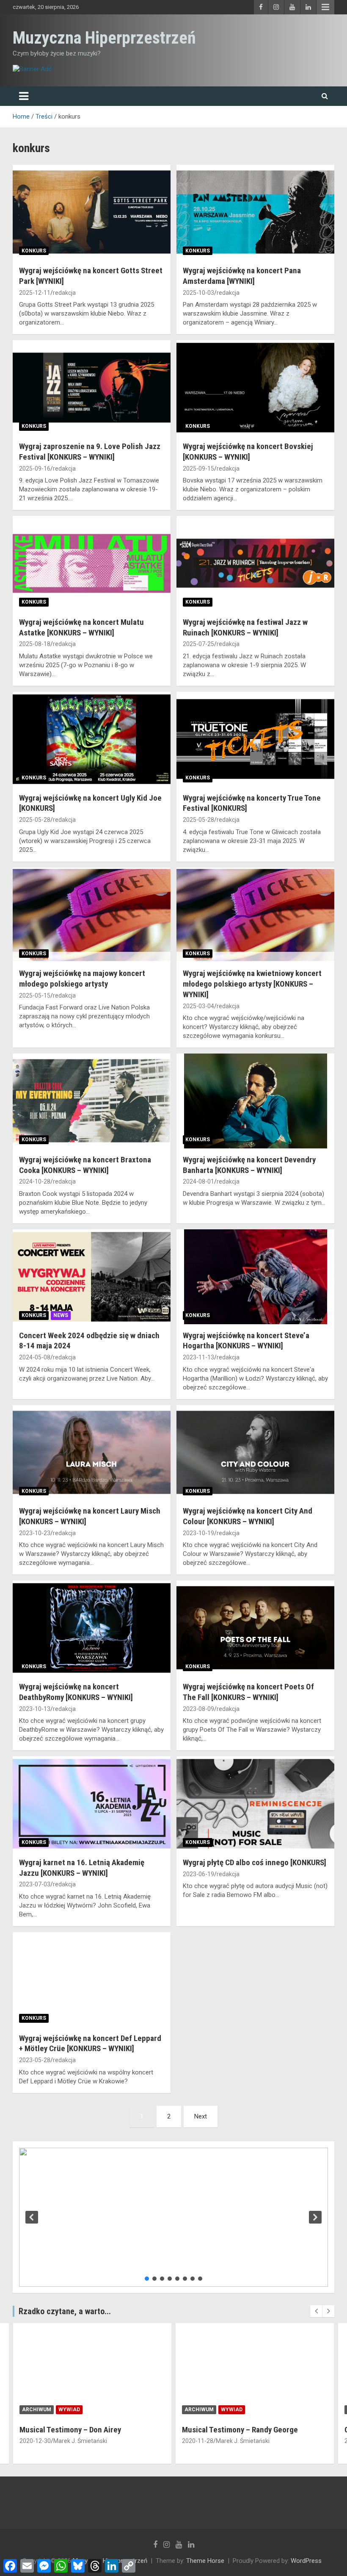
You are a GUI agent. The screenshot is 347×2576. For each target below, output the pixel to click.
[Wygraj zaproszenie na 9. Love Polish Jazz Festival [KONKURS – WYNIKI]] (92, 388)
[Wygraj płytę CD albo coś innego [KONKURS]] (255, 1804)
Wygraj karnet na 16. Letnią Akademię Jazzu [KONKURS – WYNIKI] (82, 1868)
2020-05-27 (198, 2441)
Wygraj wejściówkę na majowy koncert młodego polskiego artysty (82, 979)
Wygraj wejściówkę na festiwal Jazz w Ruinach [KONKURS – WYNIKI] (245, 627)
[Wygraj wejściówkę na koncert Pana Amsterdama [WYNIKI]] (255, 212)
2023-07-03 (35, 1884)
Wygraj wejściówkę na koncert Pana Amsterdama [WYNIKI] (242, 276)
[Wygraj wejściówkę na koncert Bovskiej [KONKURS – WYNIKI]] (255, 388)
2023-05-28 (35, 2060)
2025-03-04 (198, 1006)
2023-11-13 (198, 1357)
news (61, 1315)
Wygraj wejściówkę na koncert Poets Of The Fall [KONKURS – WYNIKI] (248, 1692)
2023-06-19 (198, 1874)
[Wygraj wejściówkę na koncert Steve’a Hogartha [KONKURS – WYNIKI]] (255, 1277)
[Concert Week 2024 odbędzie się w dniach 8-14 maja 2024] (92, 1277)
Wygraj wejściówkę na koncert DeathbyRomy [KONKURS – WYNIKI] (76, 1692)
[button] (32, 2217)
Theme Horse (205, 2561)
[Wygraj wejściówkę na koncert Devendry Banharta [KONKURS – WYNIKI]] (255, 1101)
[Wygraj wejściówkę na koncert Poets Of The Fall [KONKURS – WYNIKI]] (255, 1628)
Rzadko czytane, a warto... (65, 2311)
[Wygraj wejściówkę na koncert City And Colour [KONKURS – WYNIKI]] (255, 1452)
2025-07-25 (198, 644)
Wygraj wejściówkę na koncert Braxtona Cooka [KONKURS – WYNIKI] (85, 1165)
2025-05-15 (35, 995)
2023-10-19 (198, 1533)
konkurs (34, 251)
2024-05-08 (35, 1357)
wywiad (69, 2410)
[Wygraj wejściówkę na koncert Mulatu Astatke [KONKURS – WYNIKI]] (92, 563)
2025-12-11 (35, 293)
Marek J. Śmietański (80, 2441)
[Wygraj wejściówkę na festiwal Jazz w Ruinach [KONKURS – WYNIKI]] (255, 563)
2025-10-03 (198, 293)
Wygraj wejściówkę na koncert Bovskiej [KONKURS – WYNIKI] (248, 452)
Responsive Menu (325, 7)
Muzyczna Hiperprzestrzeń (104, 38)
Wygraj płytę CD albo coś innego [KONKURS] (255, 1862)
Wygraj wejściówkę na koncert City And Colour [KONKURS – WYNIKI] (248, 1516)
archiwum (37, 2410)
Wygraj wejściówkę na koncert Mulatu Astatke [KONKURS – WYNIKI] (81, 627)
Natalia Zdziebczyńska (246, 2441)
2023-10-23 (35, 1533)
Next (201, 2116)
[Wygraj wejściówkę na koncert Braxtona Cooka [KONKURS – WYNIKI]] (92, 1101)
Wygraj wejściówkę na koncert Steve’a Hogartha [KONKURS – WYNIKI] (246, 1341)
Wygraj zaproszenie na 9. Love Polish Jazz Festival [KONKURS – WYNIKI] (90, 452)
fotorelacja (240, 2410)
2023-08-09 (198, 1709)
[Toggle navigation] (24, 96)
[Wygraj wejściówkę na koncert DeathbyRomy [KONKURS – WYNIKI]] (92, 1628)
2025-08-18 (35, 644)
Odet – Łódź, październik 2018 (233, 2430)
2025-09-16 (35, 469)
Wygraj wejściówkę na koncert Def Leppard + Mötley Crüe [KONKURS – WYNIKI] (90, 2044)
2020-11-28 (35, 2441)
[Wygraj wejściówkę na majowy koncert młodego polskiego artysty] (92, 915)
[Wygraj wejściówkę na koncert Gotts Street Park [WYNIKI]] (92, 212)
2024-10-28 (35, 1181)
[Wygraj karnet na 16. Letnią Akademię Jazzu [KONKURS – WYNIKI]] (92, 1804)
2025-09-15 (198, 469)
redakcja (64, 293)
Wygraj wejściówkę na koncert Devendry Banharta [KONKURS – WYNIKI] (249, 1165)
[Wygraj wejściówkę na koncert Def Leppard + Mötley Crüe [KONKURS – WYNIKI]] (92, 1979)
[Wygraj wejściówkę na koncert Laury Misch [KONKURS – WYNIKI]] (92, 1452)
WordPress (306, 2561)
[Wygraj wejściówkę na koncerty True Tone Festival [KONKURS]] (255, 739)
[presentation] (316, 2311)
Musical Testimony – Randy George (77, 2430)
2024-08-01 (198, 1181)
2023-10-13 (35, 1709)
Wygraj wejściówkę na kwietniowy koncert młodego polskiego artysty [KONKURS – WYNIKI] (252, 984)
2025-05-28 (35, 820)
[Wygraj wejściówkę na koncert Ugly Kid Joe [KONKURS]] (92, 739)
